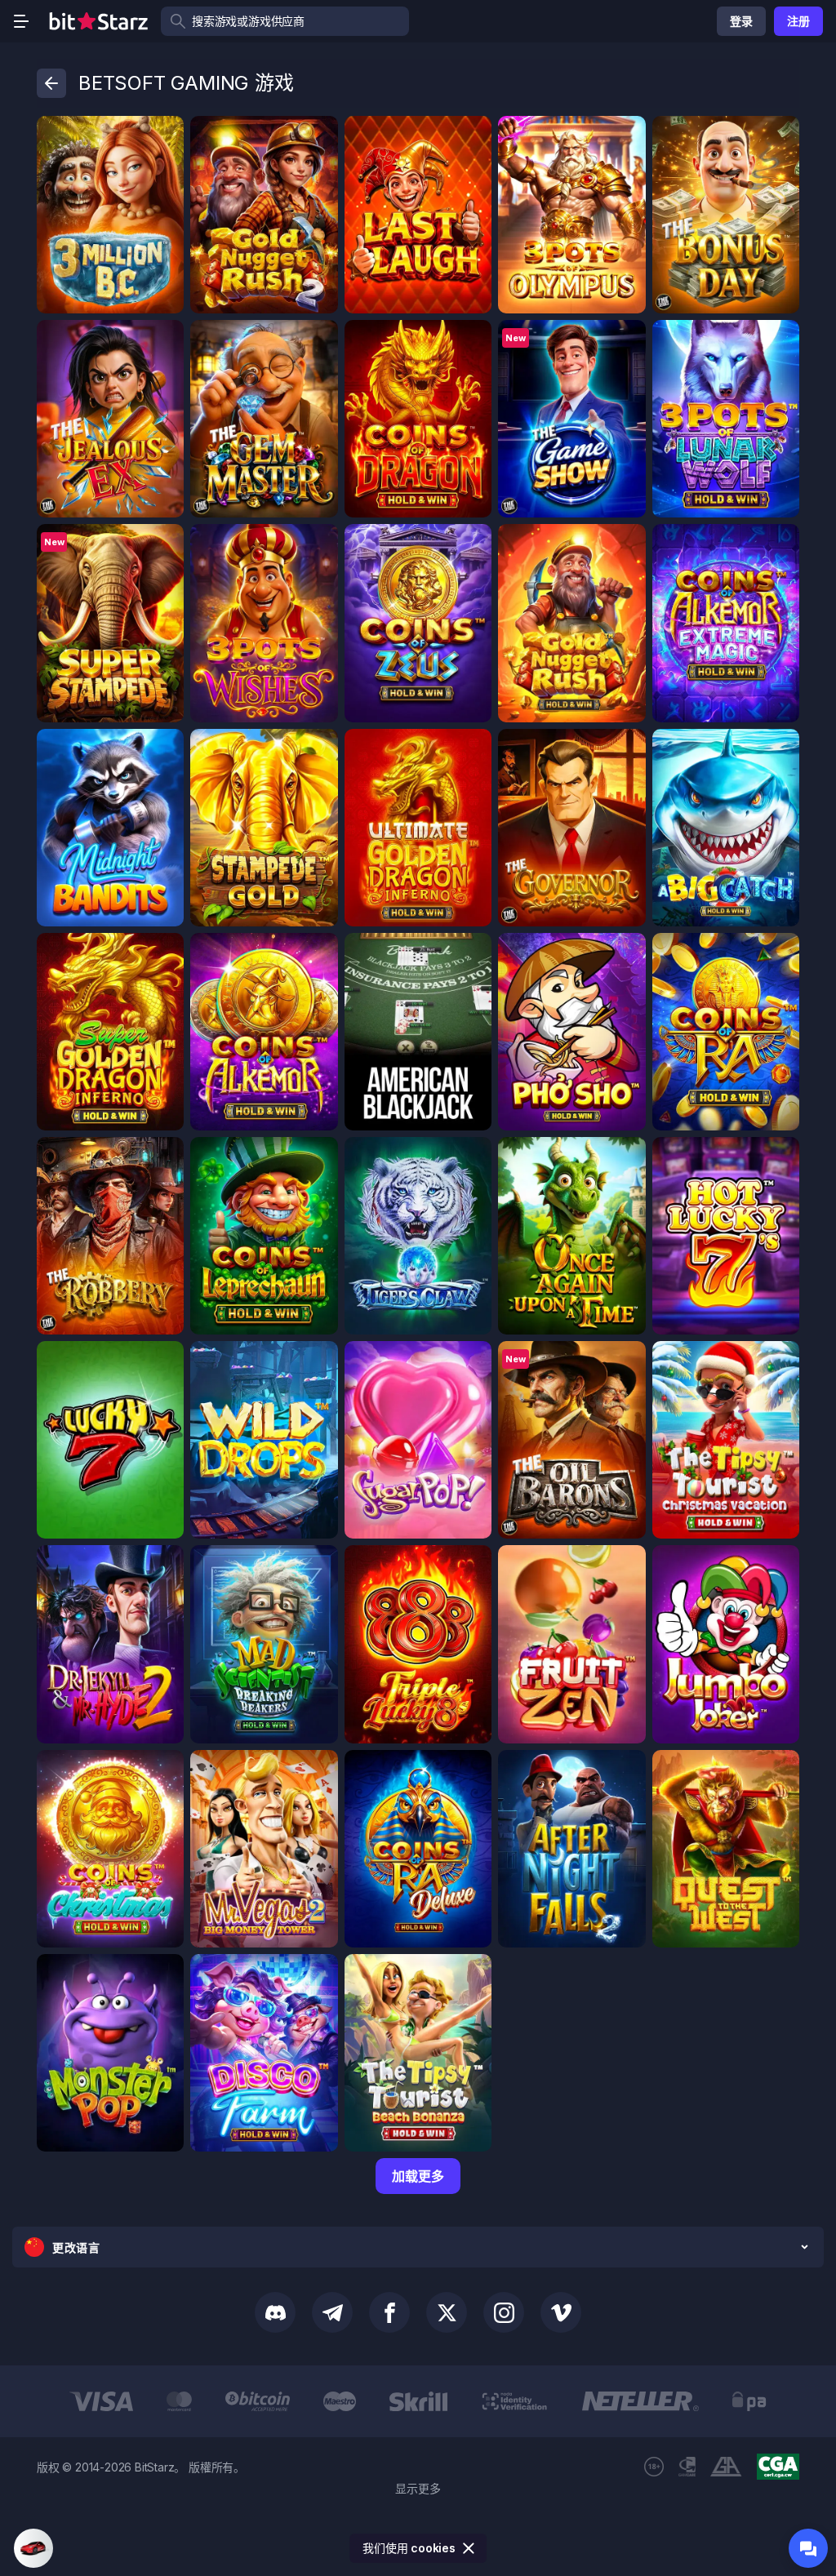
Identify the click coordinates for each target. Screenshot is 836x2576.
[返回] (51, 83)
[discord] (275, 2312)
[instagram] (504, 2312)
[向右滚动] (821, 2401)
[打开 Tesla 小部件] (33, 2548)
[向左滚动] (15, 2401)
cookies (433, 2548)
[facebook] (389, 2312)
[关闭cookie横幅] (469, 2548)
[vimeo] (561, 2312)
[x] (447, 2312)
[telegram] (332, 2312)
